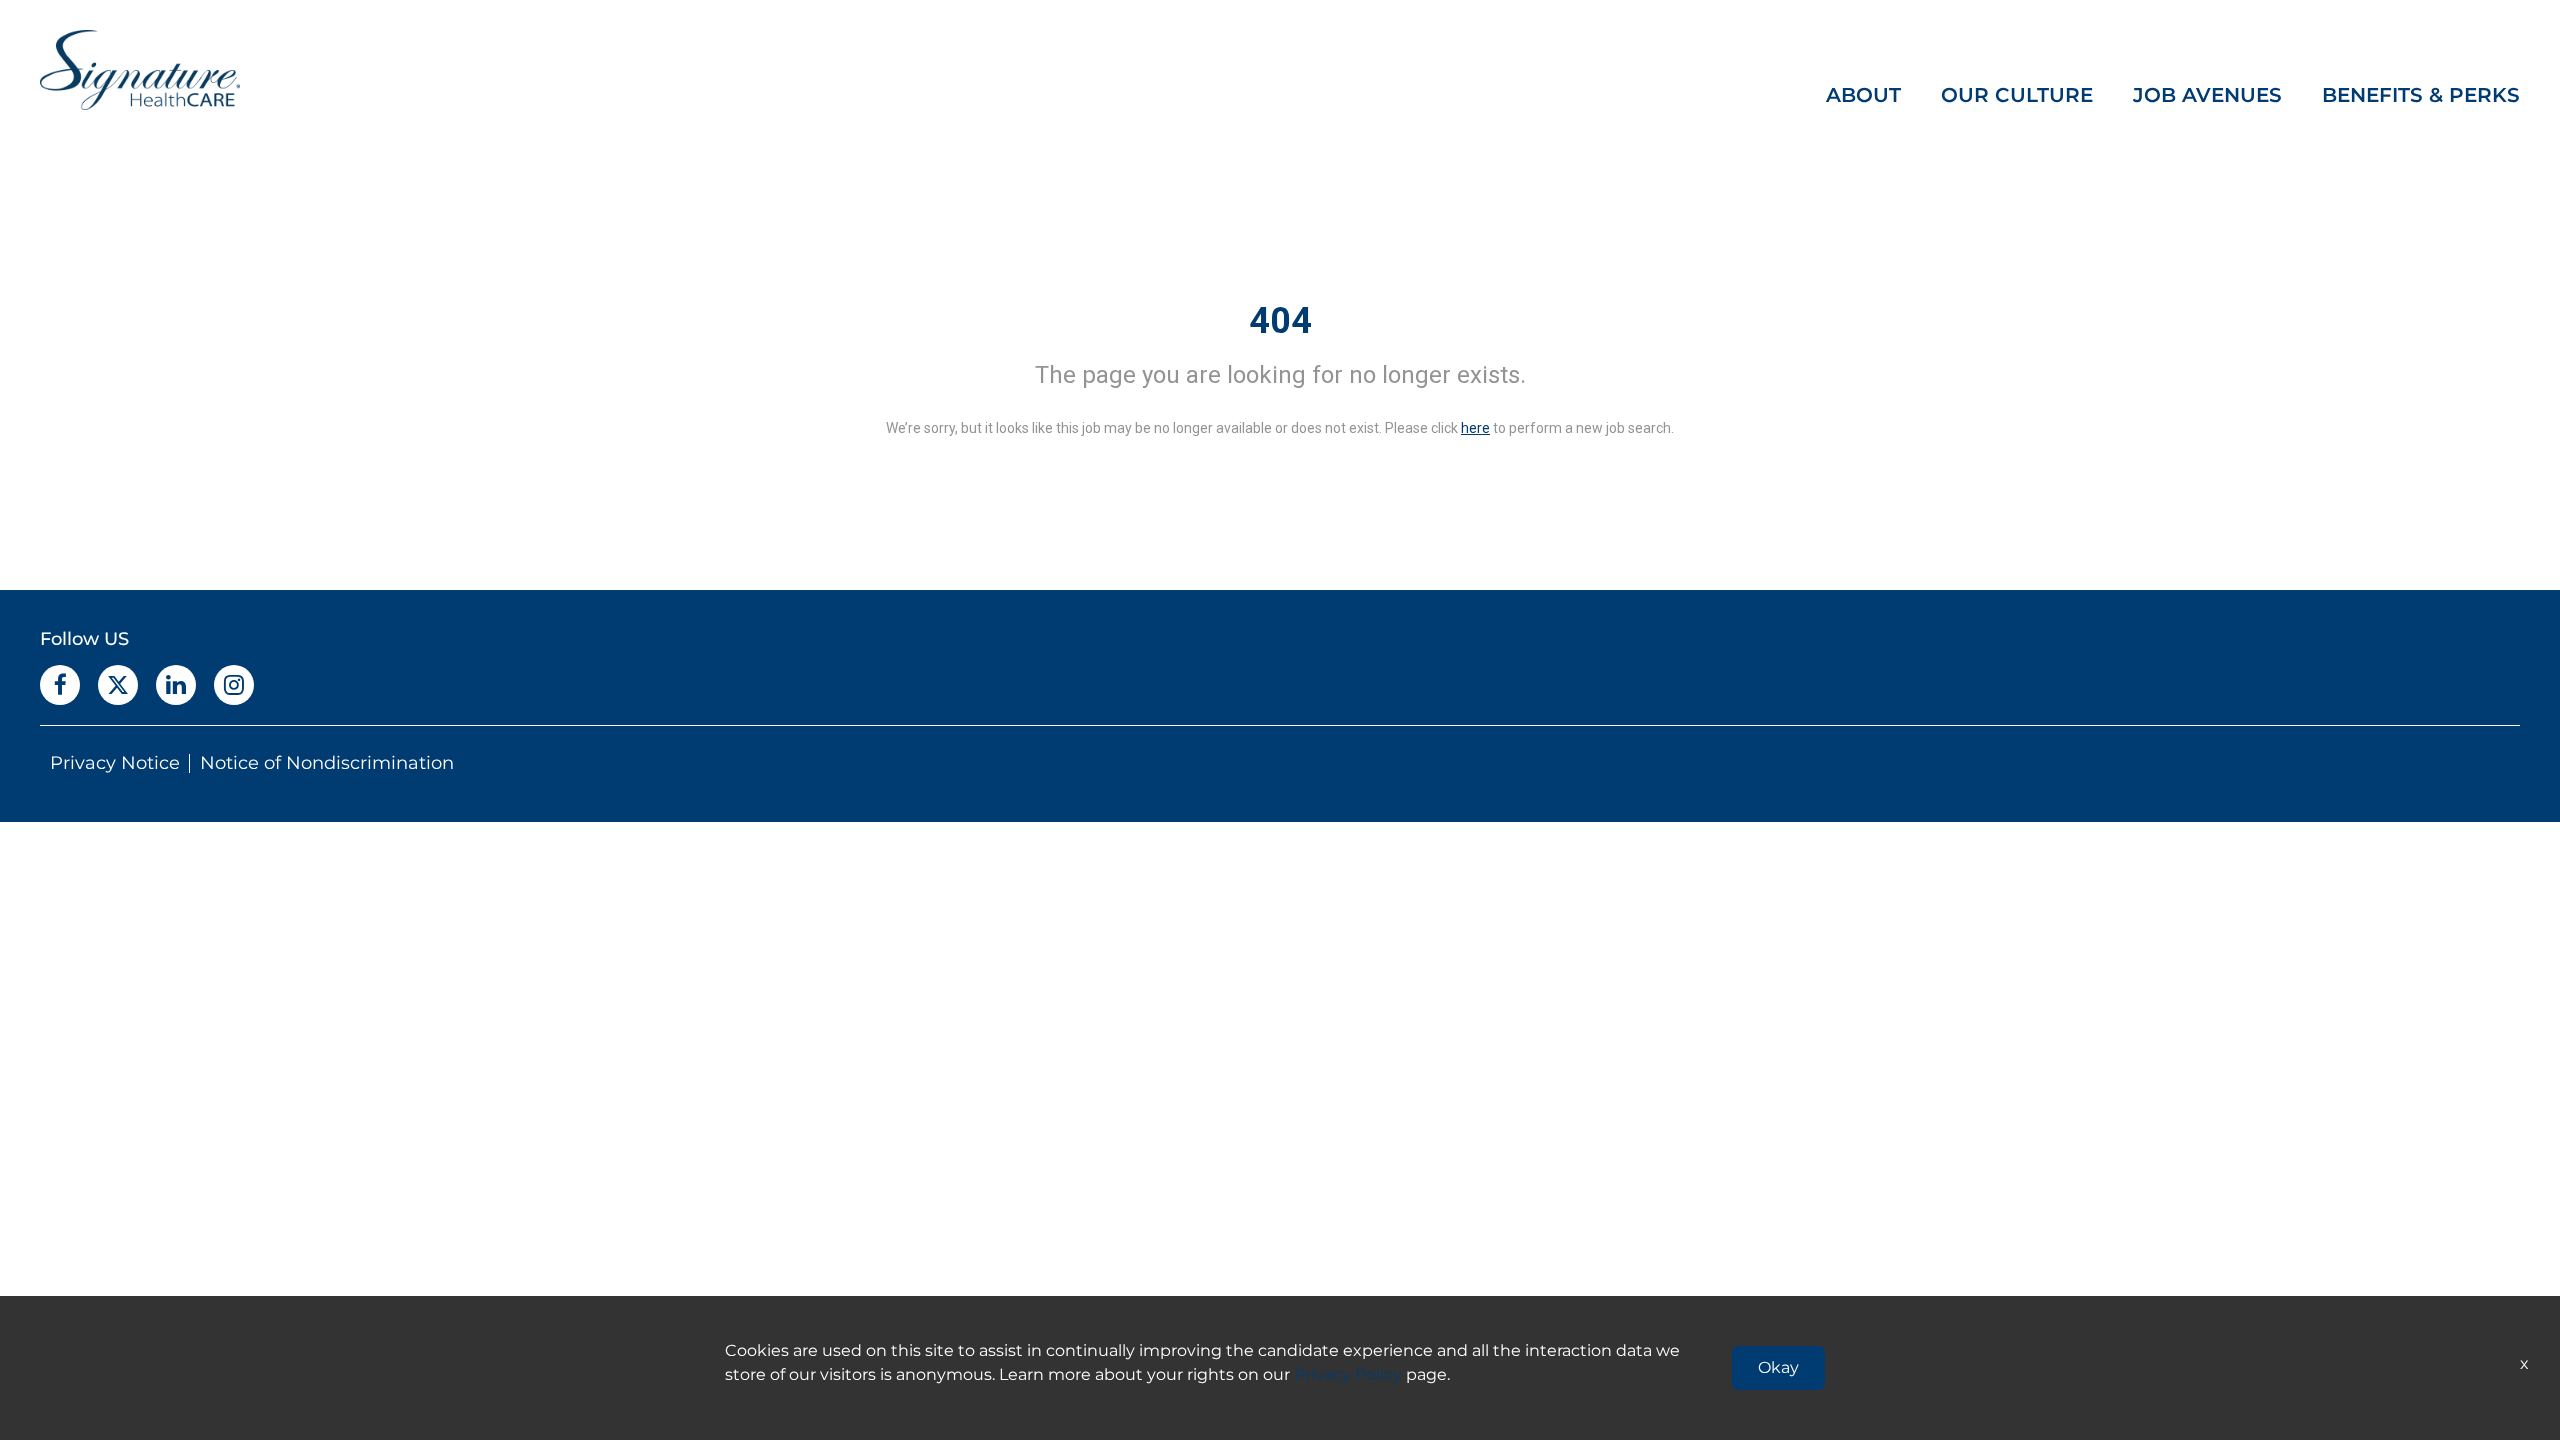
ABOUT (1863, 95)
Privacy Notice (115, 763)
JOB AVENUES (2207, 95)
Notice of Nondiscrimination (327, 763)
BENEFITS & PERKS (2421, 95)
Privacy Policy (1348, 1374)
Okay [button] (1778, 1367)
